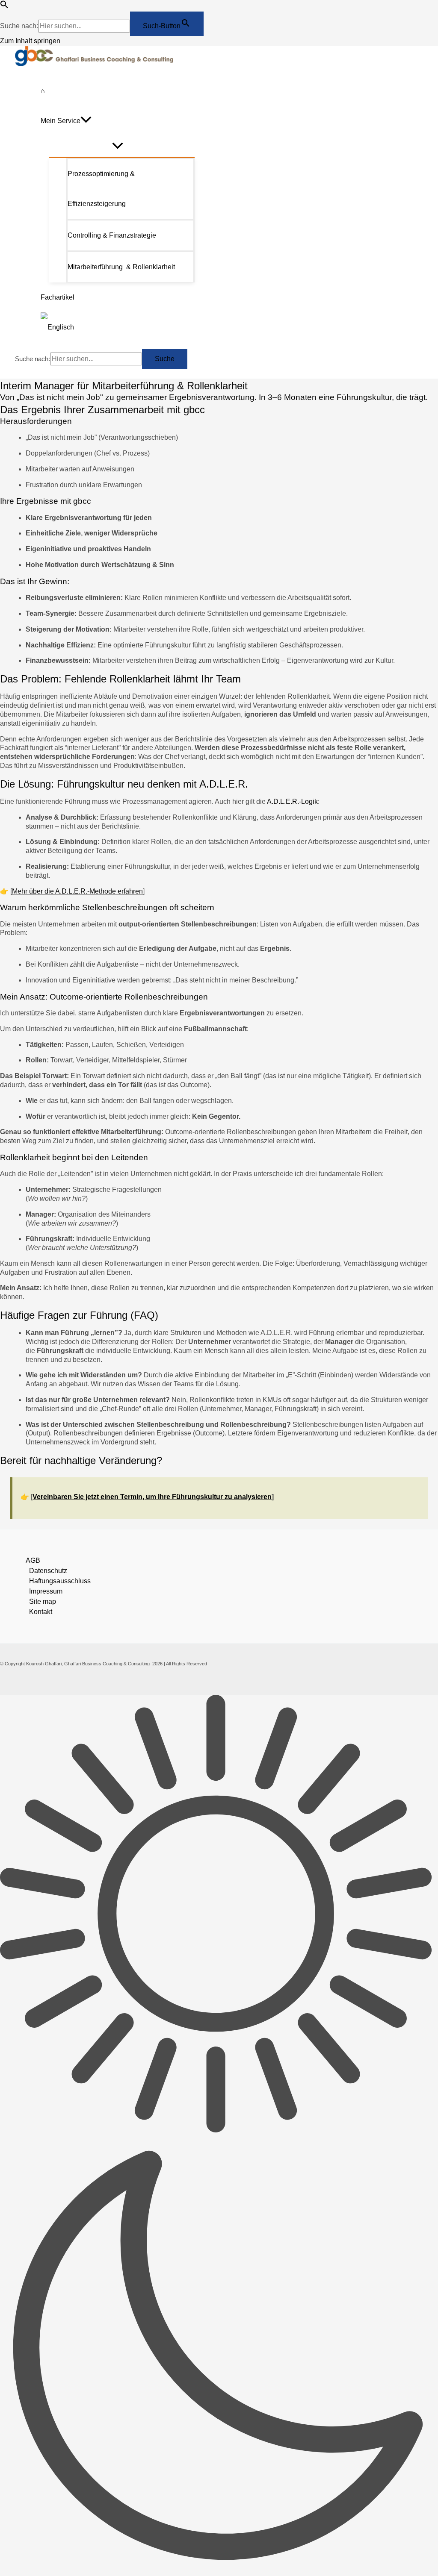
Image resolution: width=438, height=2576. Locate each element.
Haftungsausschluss (60, 1581)
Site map (43, 1601)
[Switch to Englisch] (118, 327)
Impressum (46, 1591)
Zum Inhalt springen (30, 41)
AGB (33, 1560)
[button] (4, 6)
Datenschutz (48, 1571)
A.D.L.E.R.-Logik (292, 801)
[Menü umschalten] (118, 146)
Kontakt (41, 1612)
